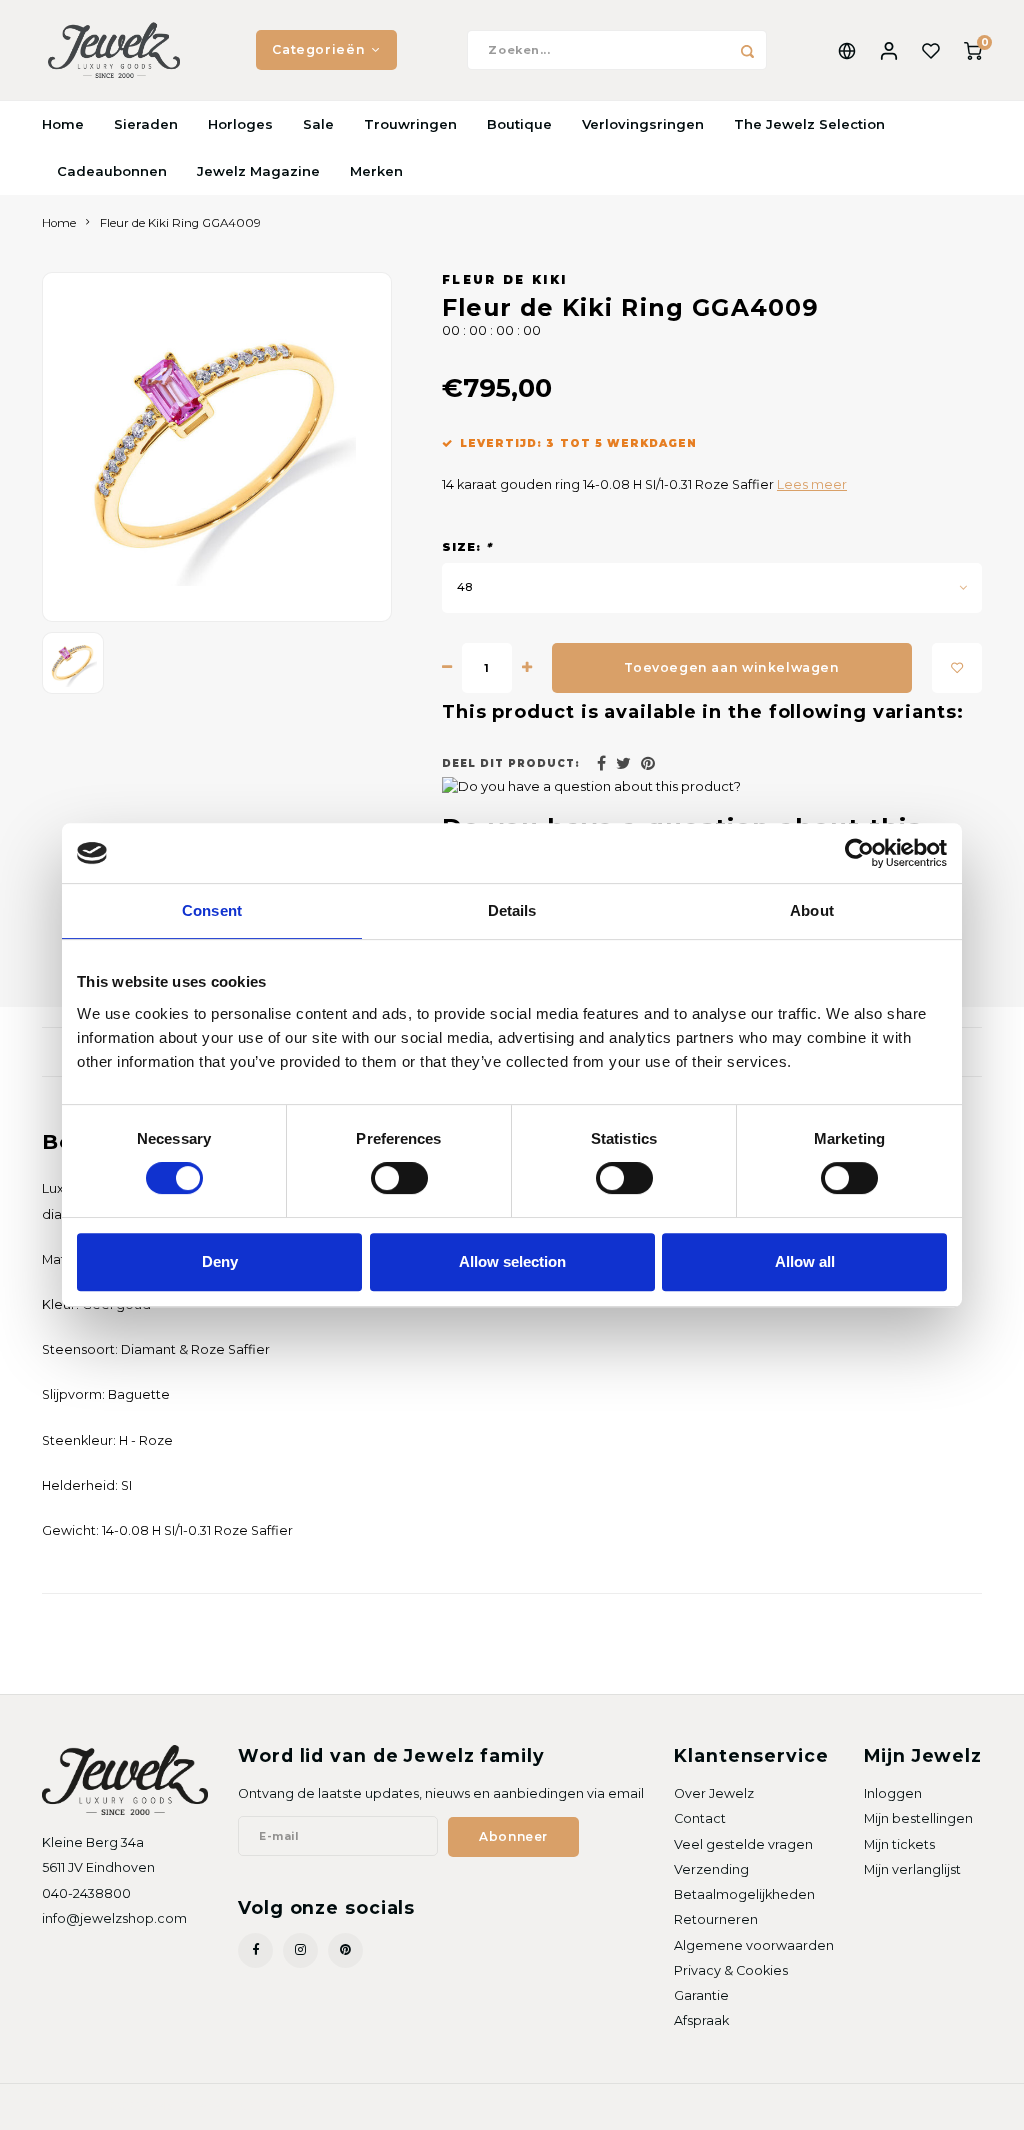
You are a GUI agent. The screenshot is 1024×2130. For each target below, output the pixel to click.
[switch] (399, 1178)
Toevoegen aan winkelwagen (731, 667)
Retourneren (716, 1919)
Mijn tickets (899, 1844)
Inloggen (893, 1793)
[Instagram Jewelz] (300, 1950)
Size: (467, 547)
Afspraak (701, 2020)
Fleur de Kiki (504, 280)
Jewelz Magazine (258, 171)
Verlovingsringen (643, 124)
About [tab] (812, 910)
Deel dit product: (511, 763)
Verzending (711, 1869)
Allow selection (512, 1261)
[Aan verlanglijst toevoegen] (957, 668)
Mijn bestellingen (918, 1818)
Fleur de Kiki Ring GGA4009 (180, 223)
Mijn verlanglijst (912, 1869)
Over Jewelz (714, 1793)
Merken (376, 171)
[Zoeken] (747, 50)
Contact (700, 1818)
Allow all (805, 1261)
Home (63, 124)
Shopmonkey (275, 2106)
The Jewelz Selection (809, 124)
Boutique (519, 124)
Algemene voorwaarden (754, 1945)
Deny (220, 1261)
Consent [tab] (212, 910)
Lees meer (812, 484)
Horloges (240, 124)
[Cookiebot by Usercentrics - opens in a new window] (859, 853)
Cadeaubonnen (112, 171)
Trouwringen (410, 124)
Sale (318, 124)
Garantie (701, 1995)
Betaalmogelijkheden (744, 1894)
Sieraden (146, 124)
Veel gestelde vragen (743, 1844)
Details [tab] (512, 910)
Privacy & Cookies (731, 1970)
